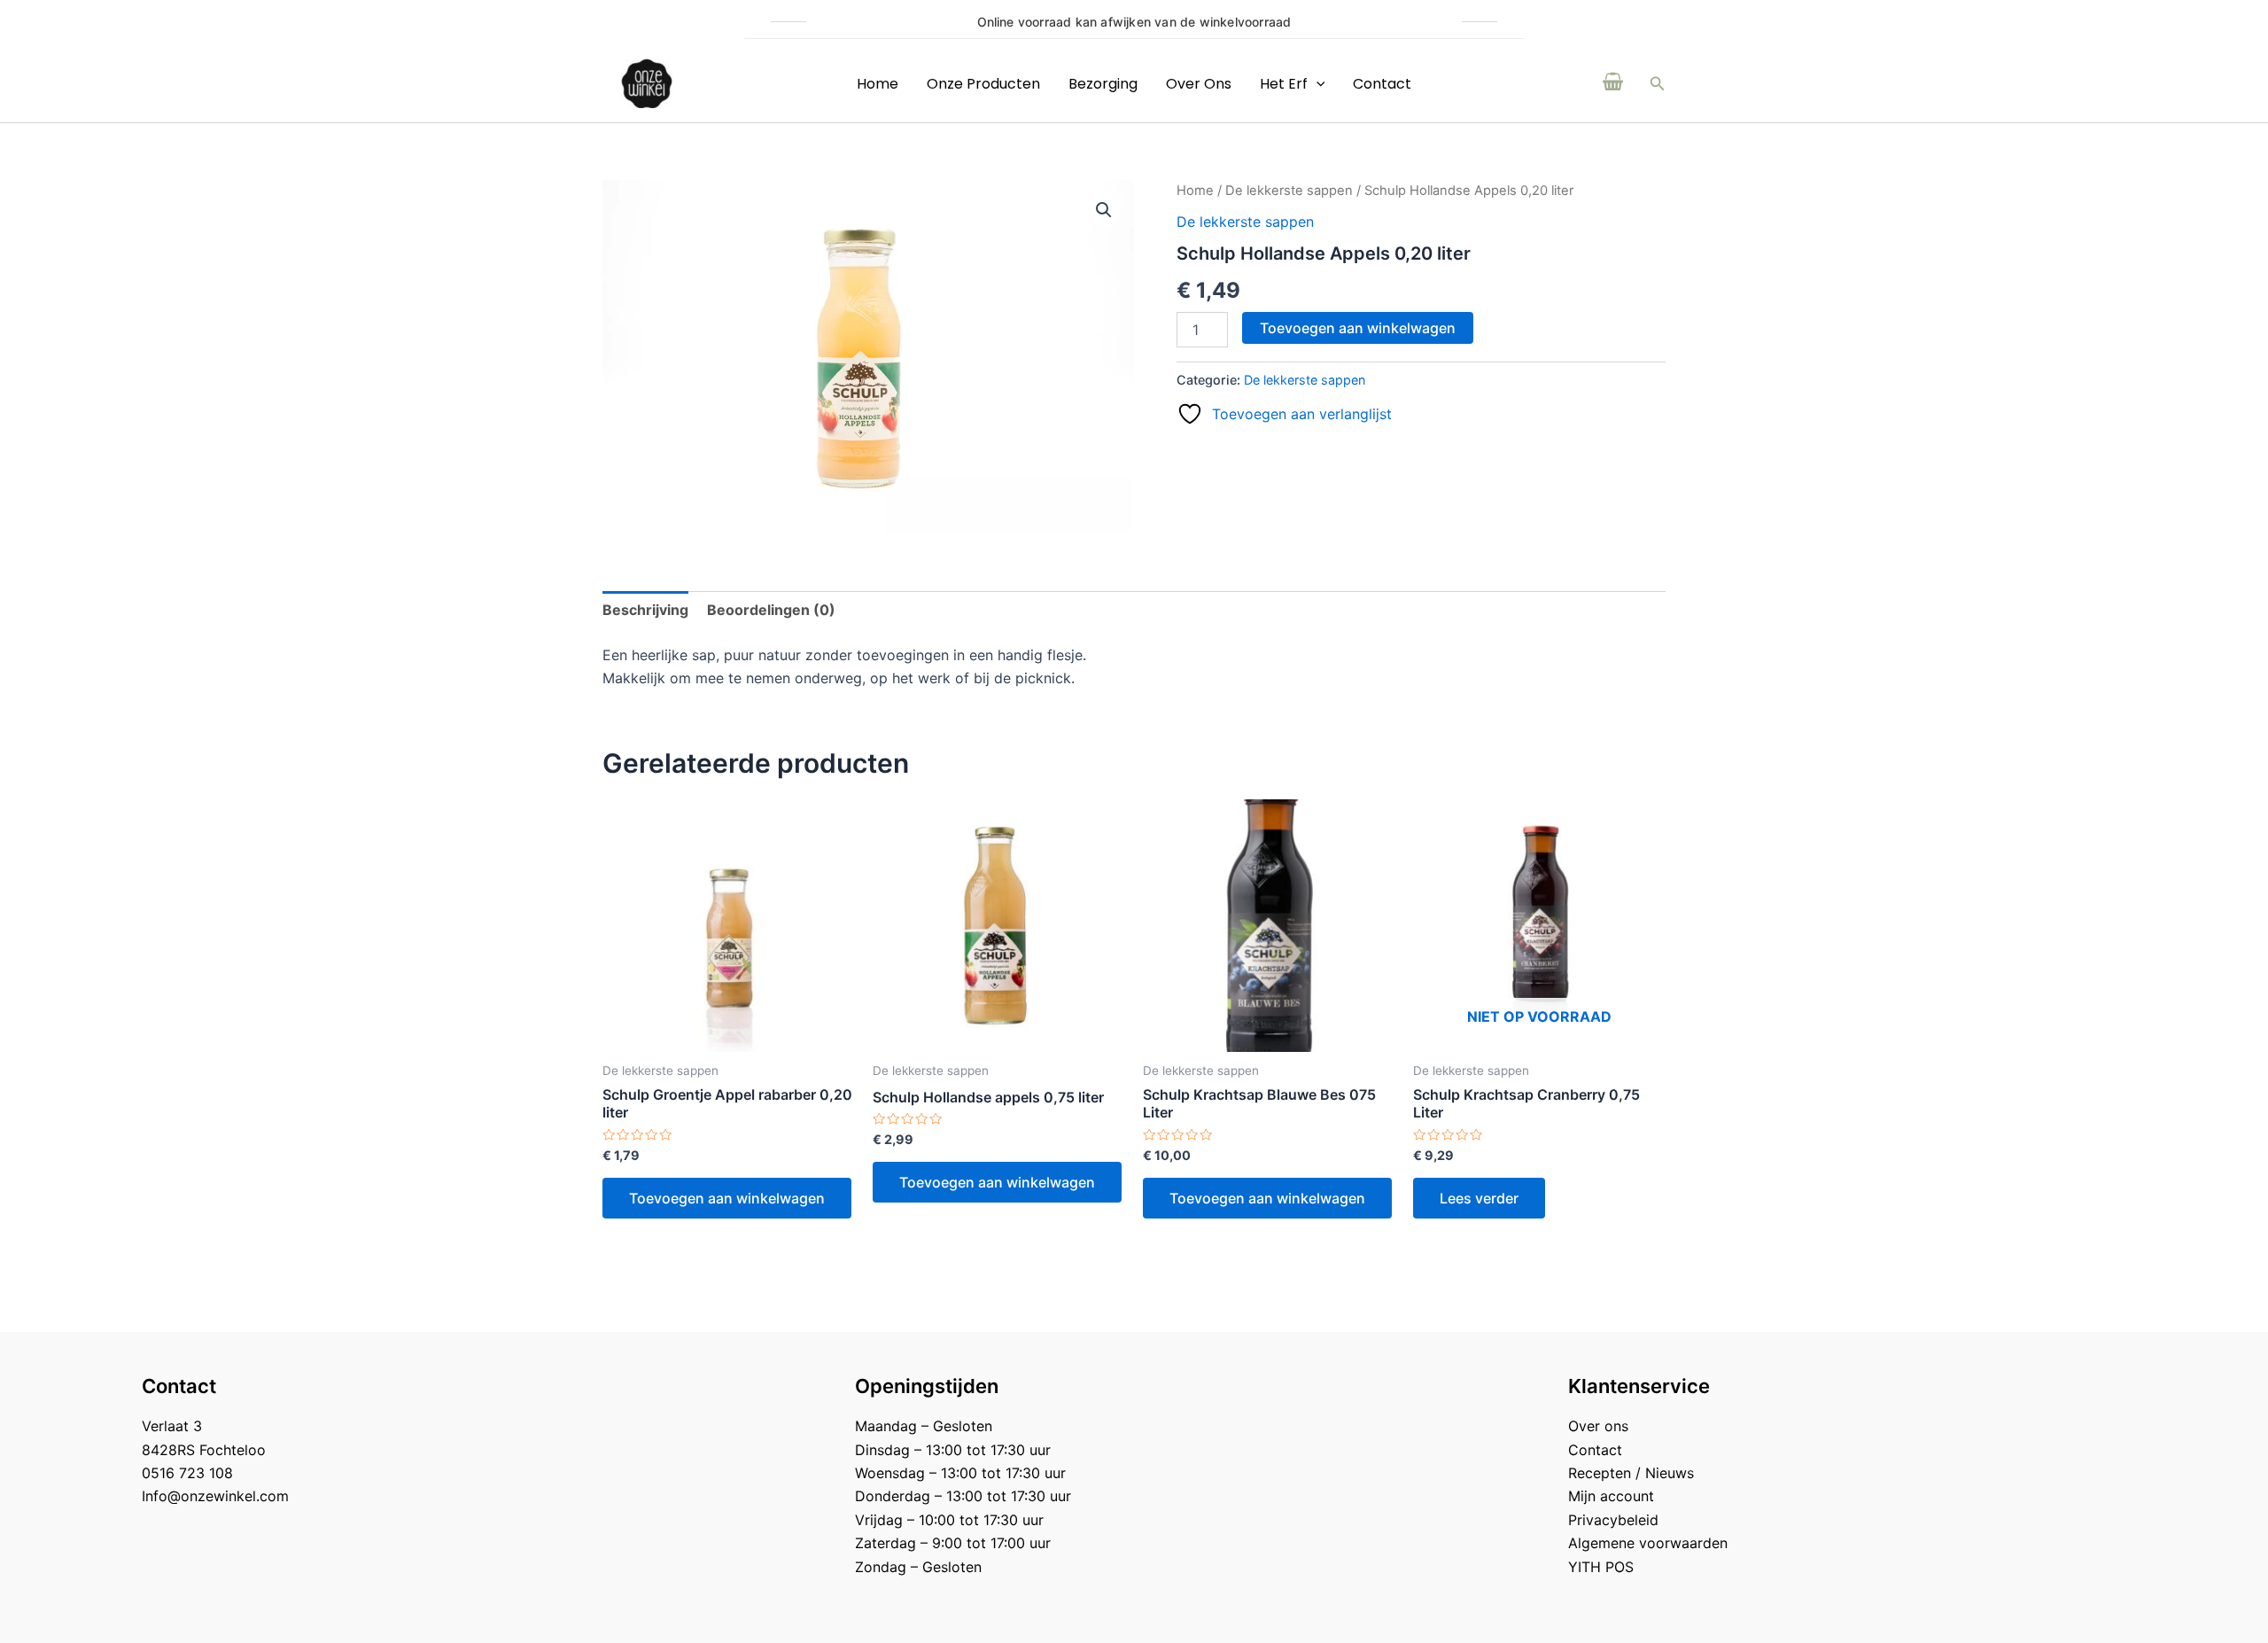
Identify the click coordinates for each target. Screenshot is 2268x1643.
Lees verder (1479, 1198)
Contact (1382, 84)
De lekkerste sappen (1289, 191)
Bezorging (1103, 84)
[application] (1317, 84)
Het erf (1284, 84)
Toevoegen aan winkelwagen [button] (727, 1198)
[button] (1658, 84)
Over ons (1199, 84)
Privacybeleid (1613, 1520)
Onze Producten (983, 84)
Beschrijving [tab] (645, 610)
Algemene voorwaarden (1648, 1543)
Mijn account (1611, 1496)
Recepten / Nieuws (1631, 1473)
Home (878, 84)
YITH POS (1601, 1567)
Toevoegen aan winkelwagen (1358, 328)
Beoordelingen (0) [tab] (771, 610)
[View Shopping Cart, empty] (1613, 83)
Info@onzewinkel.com (215, 1496)
